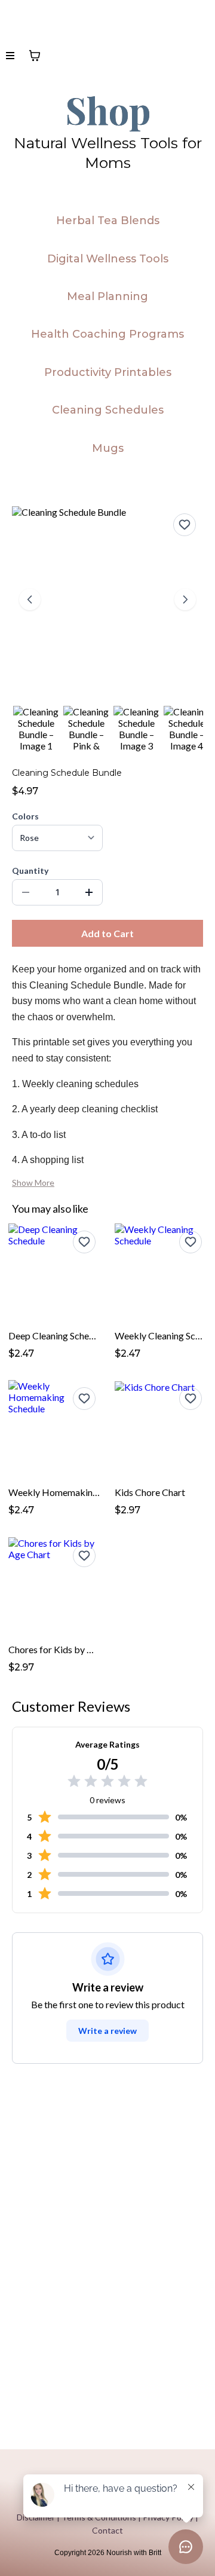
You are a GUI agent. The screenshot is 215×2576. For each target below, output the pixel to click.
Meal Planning (107, 296)
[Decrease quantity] (26, 892)
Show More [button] (33, 1183)
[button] (10, 56)
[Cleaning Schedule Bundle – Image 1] (36, 729)
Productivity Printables (108, 372)
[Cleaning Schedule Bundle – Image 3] (136, 729)
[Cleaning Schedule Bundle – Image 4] (186, 729)
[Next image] (185, 599)
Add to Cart (107, 933)
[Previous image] (30, 599)
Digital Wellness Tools (108, 259)
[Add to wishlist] (185, 525)
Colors (25, 816)
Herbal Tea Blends (108, 221)
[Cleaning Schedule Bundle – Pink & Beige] (86, 729)
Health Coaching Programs (107, 334)
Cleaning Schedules (108, 410)
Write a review (107, 2031)
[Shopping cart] (35, 56)
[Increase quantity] (89, 892)
